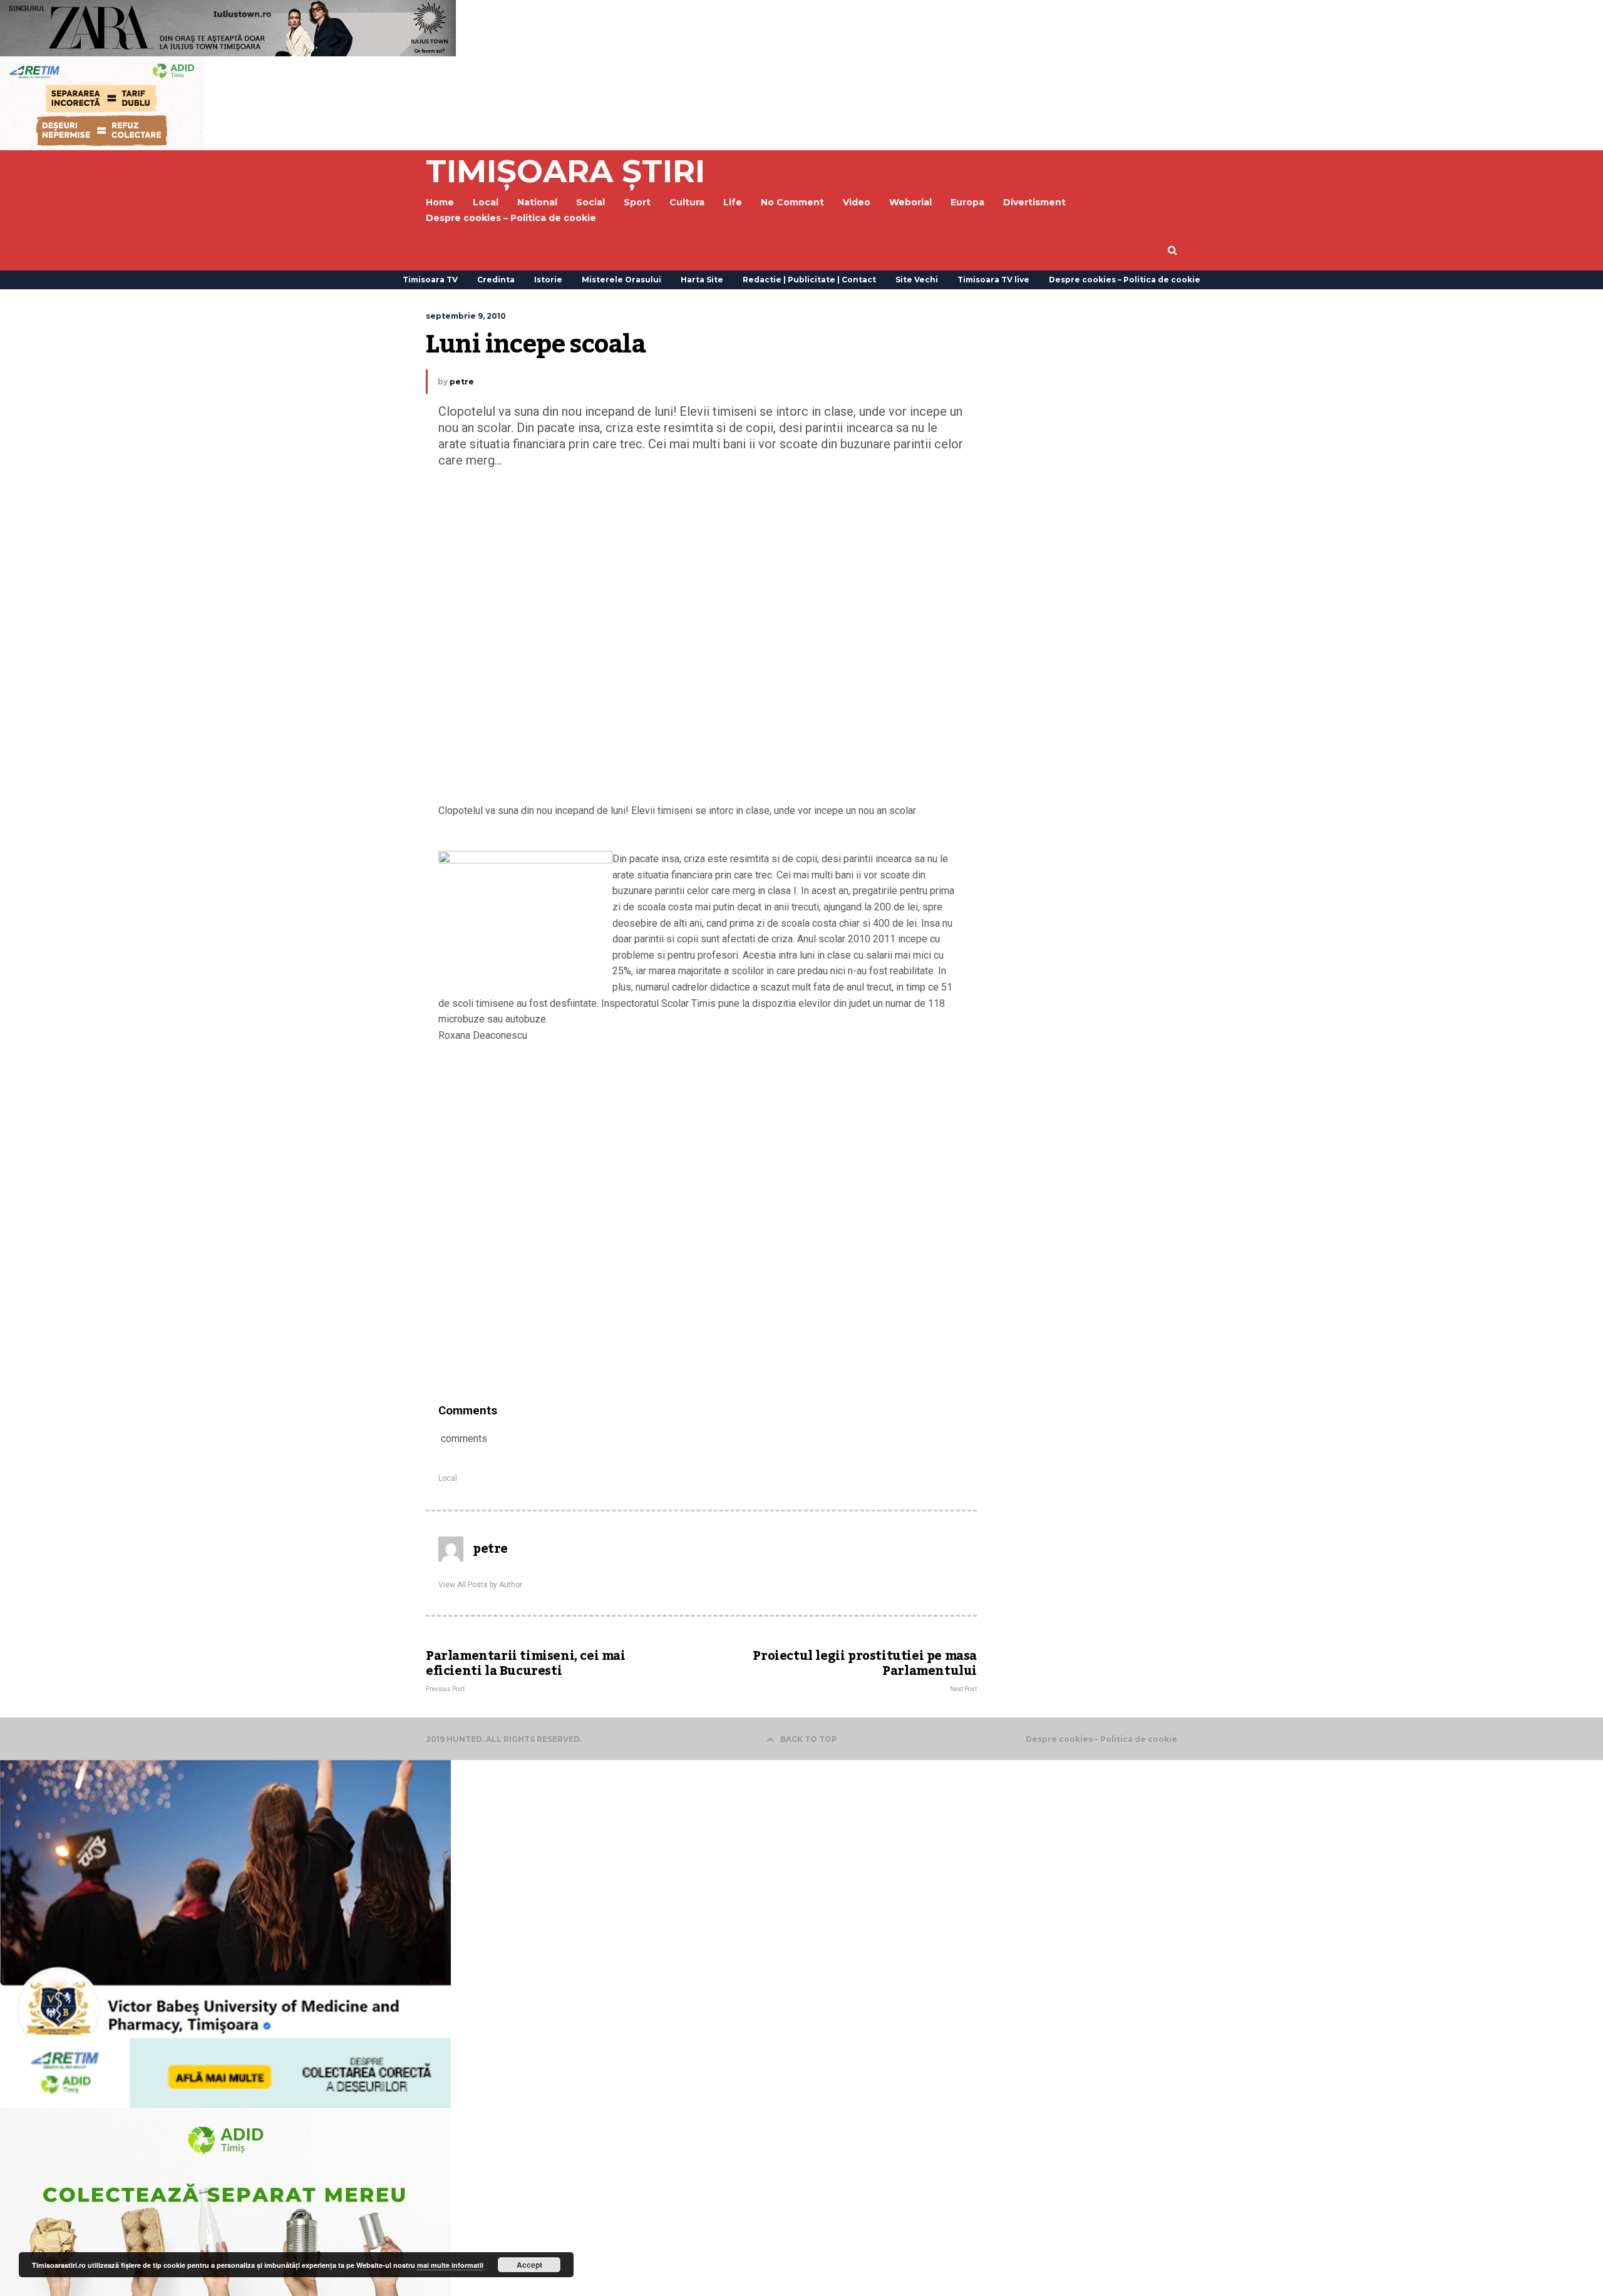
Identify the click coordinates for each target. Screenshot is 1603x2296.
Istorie (548, 280)
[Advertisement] (701, 639)
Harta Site (702, 280)
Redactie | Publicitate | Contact (809, 280)
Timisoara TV (430, 280)
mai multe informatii (450, 2265)
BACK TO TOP (809, 1739)
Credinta (496, 280)
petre (462, 382)
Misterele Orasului (621, 280)
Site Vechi (917, 280)
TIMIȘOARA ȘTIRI (565, 171)
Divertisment (1034, 202)
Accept (529, 2265)
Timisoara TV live (993, 280)
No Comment (792, 202)
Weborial (910, 202)
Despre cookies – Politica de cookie (511, 218)
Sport (637, 202)
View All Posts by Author (480, 1585)
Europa (967, 202)
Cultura (687, 202)
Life (733, 202)
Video (857, 202)
